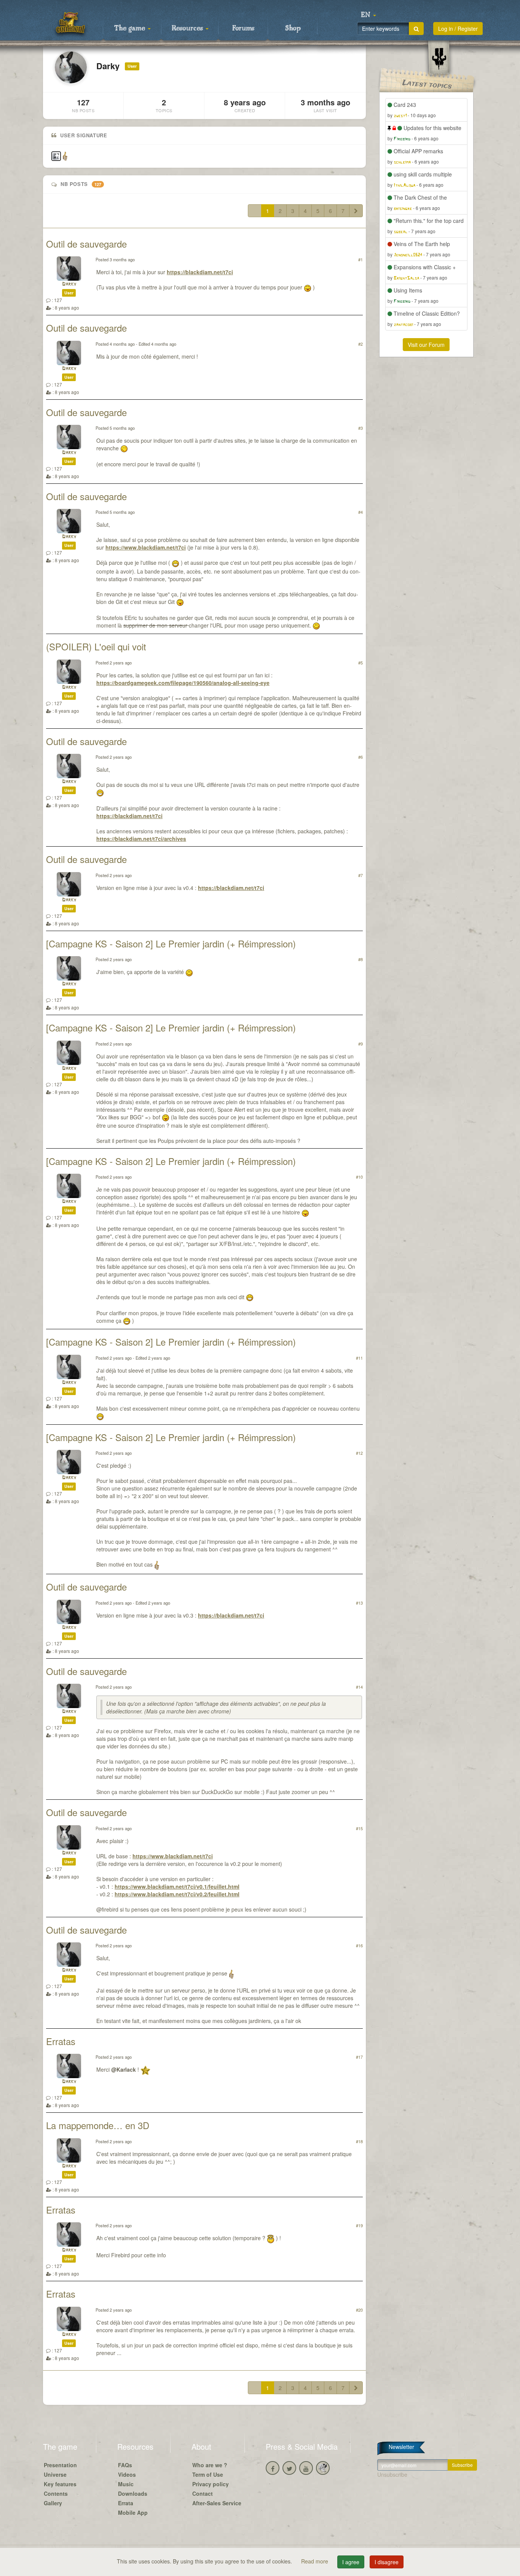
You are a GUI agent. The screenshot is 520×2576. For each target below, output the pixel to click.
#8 (360, 959)
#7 (360, 875)
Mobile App (133, 2512)
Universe (55, 2474)
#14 (359, 1687)
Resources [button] (188, 29)
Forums (243, 29)
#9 (360, 1044)
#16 (359, 1945)
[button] (368, 15)
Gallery (53, 2503)
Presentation (60, 2465)
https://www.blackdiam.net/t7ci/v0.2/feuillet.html (177, 1894)
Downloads (133, 2493)
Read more (315, 2561)
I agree (351, 2562)
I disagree (387, 2562)
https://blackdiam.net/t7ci (200, 272)
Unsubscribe (392, 2474)
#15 (359, 1828)
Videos (127, 2474)
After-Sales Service (217, 2503)
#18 (359, 2141)
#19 (359, 2225)
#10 (359, 1177)
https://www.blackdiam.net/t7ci (146, 547)
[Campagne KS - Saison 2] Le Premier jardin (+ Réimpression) (171, 943)
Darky (69, 284)
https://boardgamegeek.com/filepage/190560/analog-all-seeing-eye (183, 683)
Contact (203, 2493)
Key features (60, 2484)
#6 (360, 757)
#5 (360, 663)
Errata (126, 2503)
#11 (359, 1358)
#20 (359, 2310)
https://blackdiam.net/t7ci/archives (141, 839)
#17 (359, 2057)
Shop (293, 29)
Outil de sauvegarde (86, 244)
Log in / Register (458, 29)
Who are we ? (210, 2465)
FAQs (125, 2465)
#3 (360, 428)
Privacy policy (211, 2484)
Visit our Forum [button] (426, 345)
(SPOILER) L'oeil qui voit (96, 646)
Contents (56, 2493)
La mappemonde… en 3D (98, 2125)
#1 (360, 259)
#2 (360, 344)
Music (126, 2484)
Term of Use (208, 2474)
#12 (359, 1453)
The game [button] (131, 29)
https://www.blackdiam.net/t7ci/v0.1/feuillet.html (177, 1886)
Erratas (61, 2041)
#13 (359, 1603)
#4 (360, 512)
